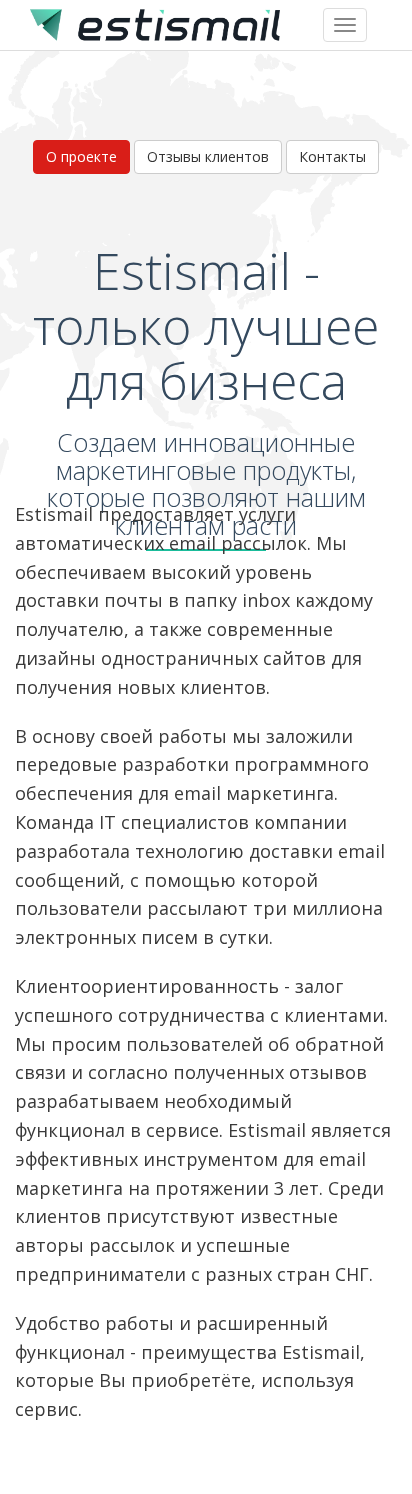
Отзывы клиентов (208, 156)
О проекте (81, 156)
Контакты (332, 156)
